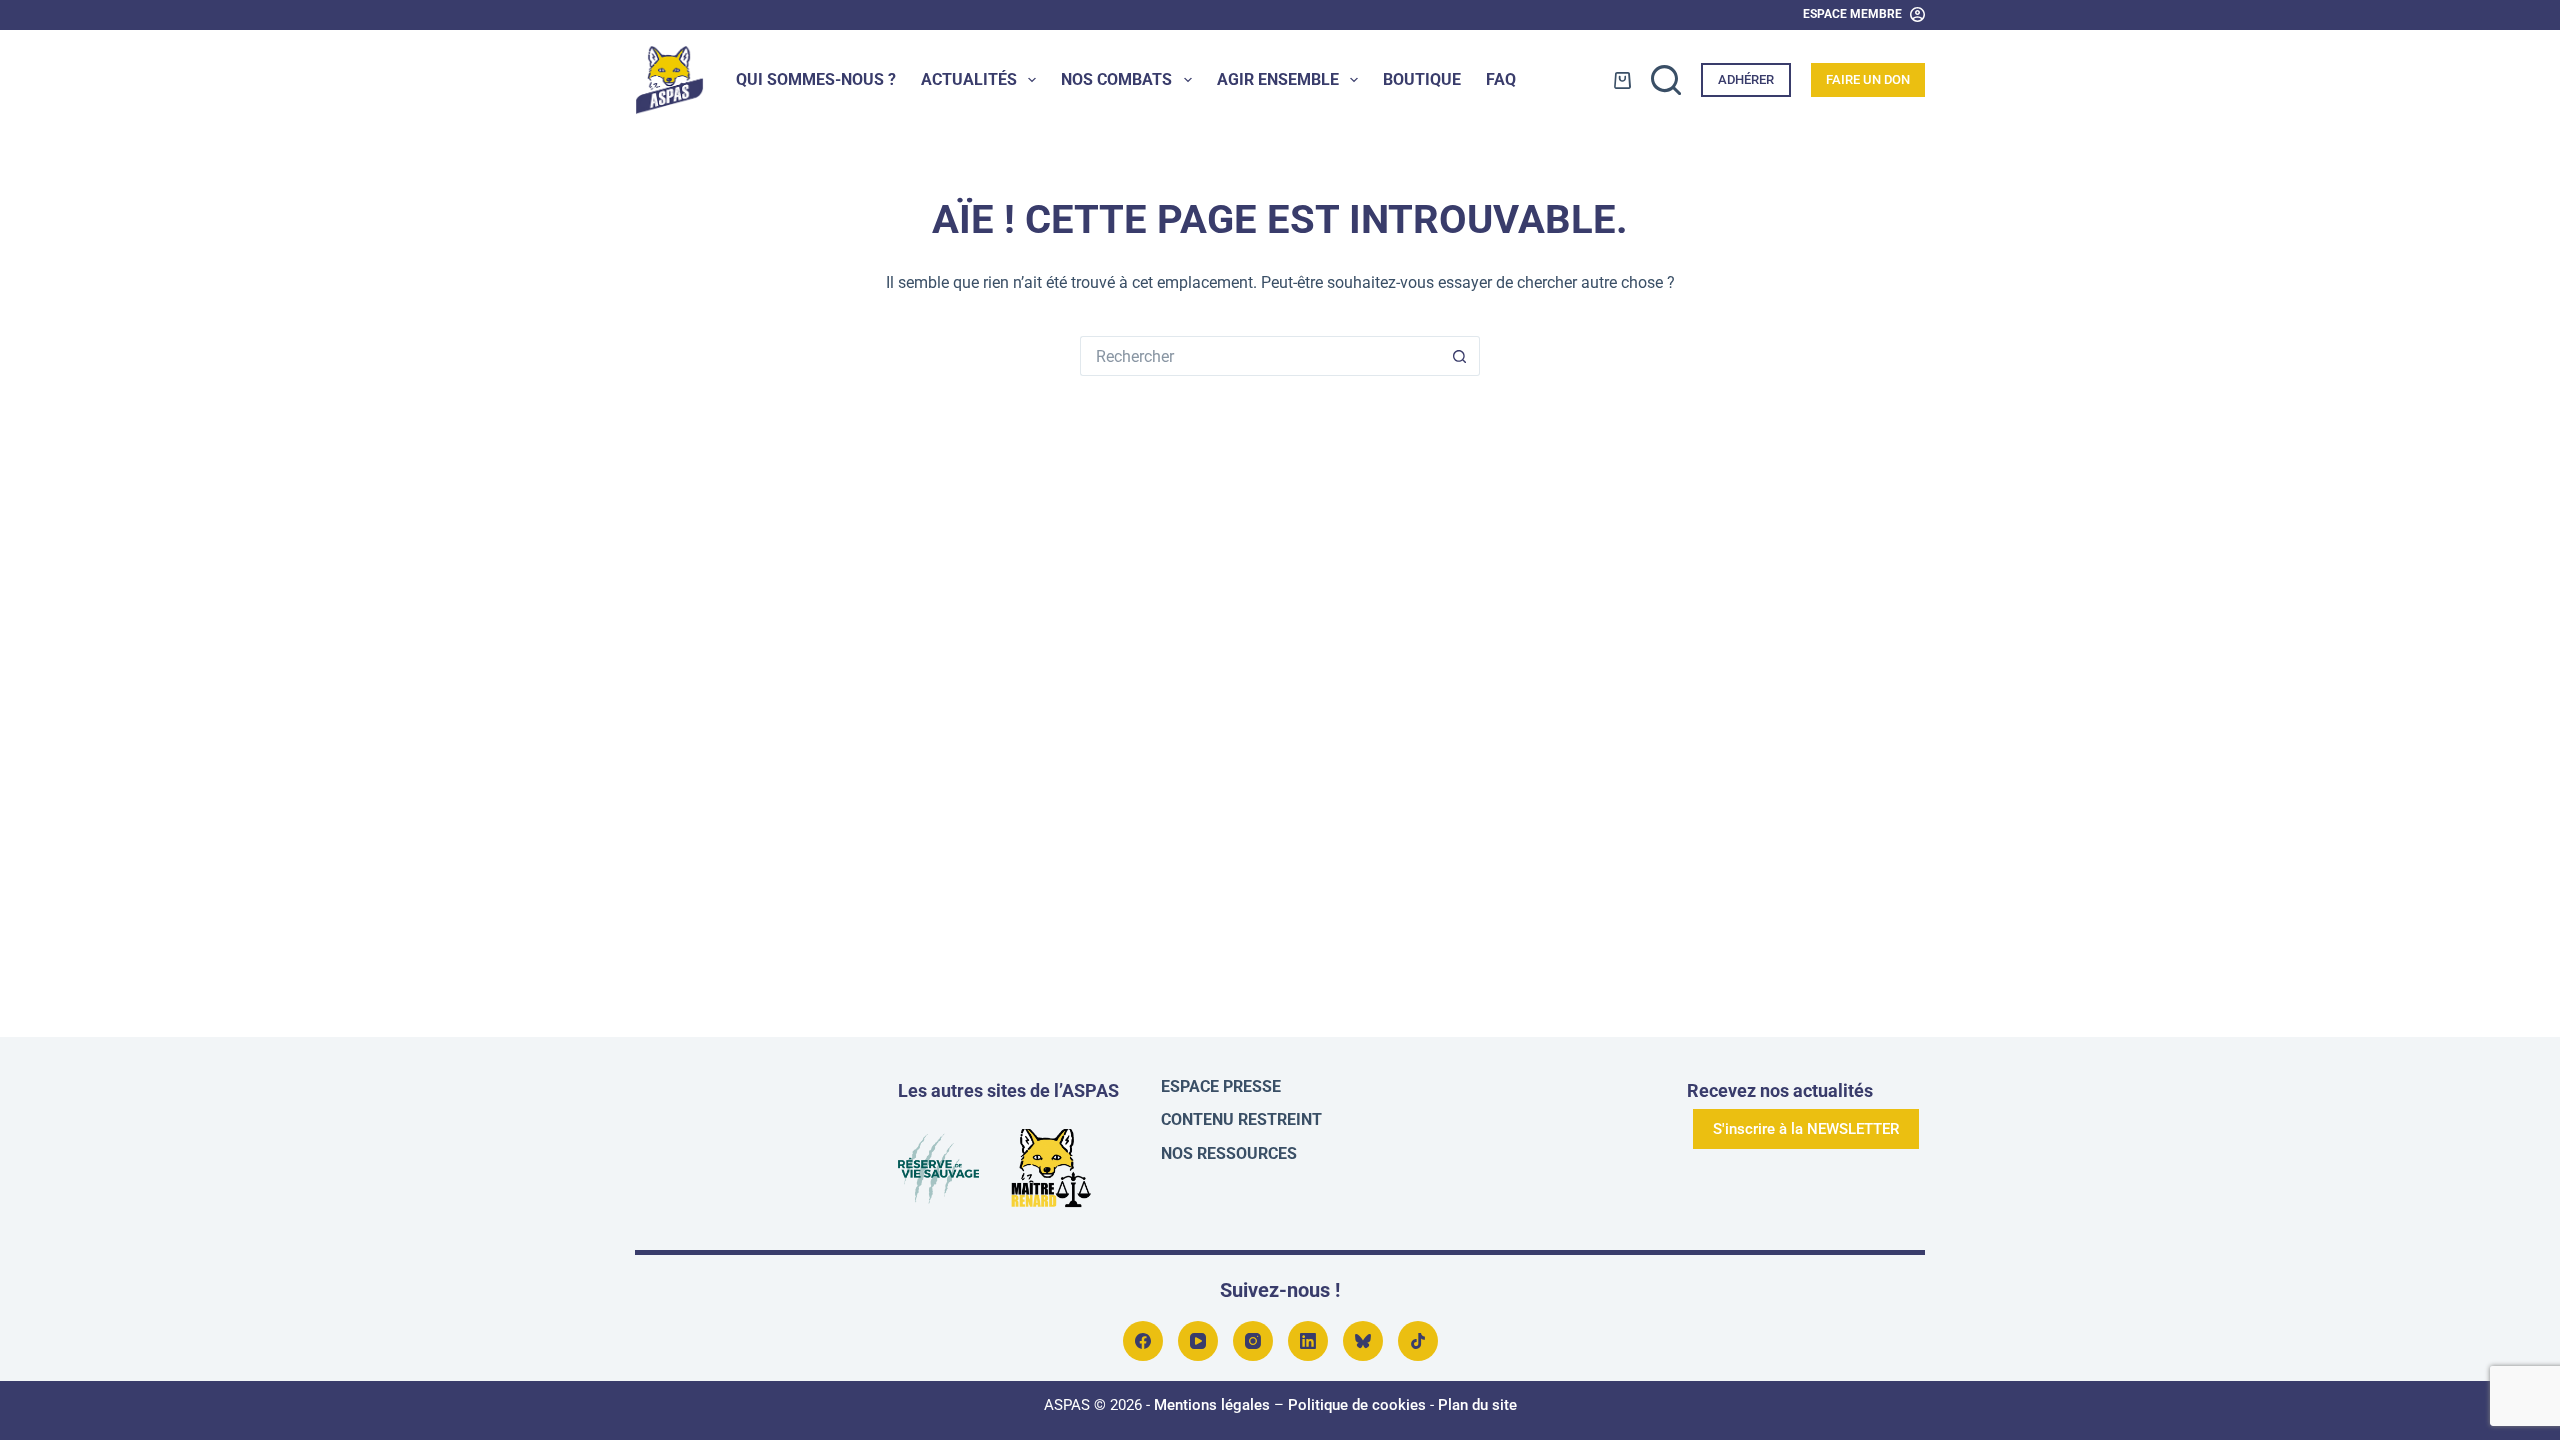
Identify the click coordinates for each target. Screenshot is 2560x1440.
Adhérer (1746, 79)
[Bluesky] (1363, 1341)
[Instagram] (1253, 1341)
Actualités (969, 79)
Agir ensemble (1278, 79)
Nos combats (1116, 79)
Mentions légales (1212, 1405)
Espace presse (1221, 1086)
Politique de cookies (1357, 1405)
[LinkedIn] (1308, 1341)
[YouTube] (1198, 1341)
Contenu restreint (1241, 1119)
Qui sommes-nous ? (816, 79)
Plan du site (1477, 1405)
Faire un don (1868, 79)
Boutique (1422, 79)
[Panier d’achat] (1622, 80)
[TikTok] (1418, 1341)
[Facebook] (1143, 1341)
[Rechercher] (1666, 80)
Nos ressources (1229, 1153)
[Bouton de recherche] (1460, 356)
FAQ (1501, 79)
